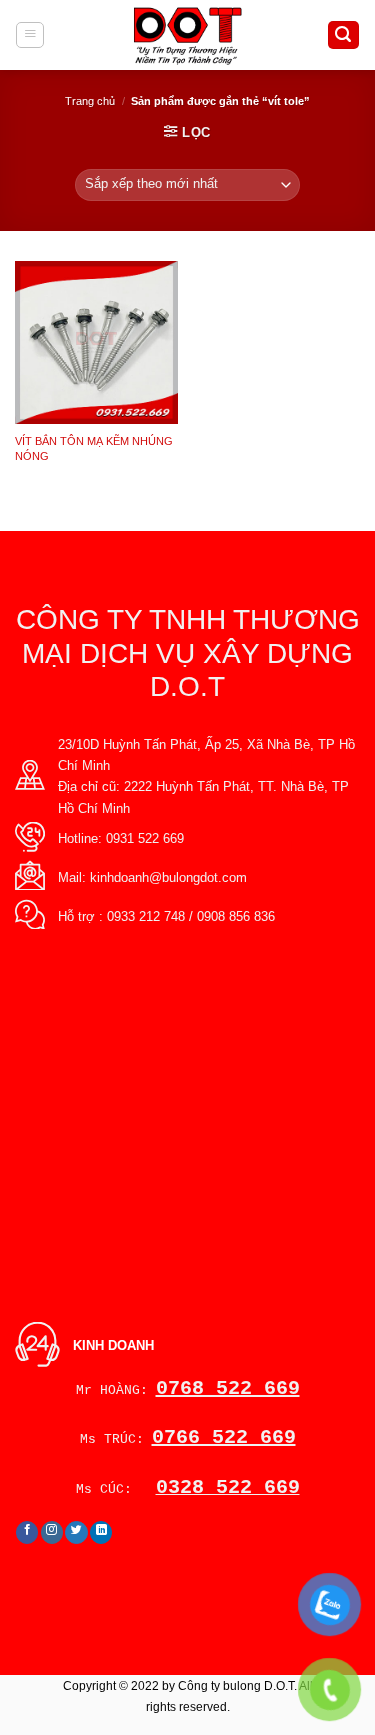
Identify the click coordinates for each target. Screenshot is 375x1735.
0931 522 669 (145, 838)
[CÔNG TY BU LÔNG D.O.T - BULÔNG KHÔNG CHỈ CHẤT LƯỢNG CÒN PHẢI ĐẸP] (187, 35)
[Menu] (30, 35)
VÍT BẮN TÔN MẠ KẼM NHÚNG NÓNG (94, 448)
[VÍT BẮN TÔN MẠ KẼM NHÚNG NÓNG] (96, 342)
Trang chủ (90, 101)
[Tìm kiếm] (343, 35)
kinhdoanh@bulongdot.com (168, 877)
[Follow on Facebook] (27, 1533)
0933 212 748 (146, 916)
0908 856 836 (236, 916)
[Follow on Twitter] (76, 1533)
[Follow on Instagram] (52, 1533)
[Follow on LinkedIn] (101, 1533)
